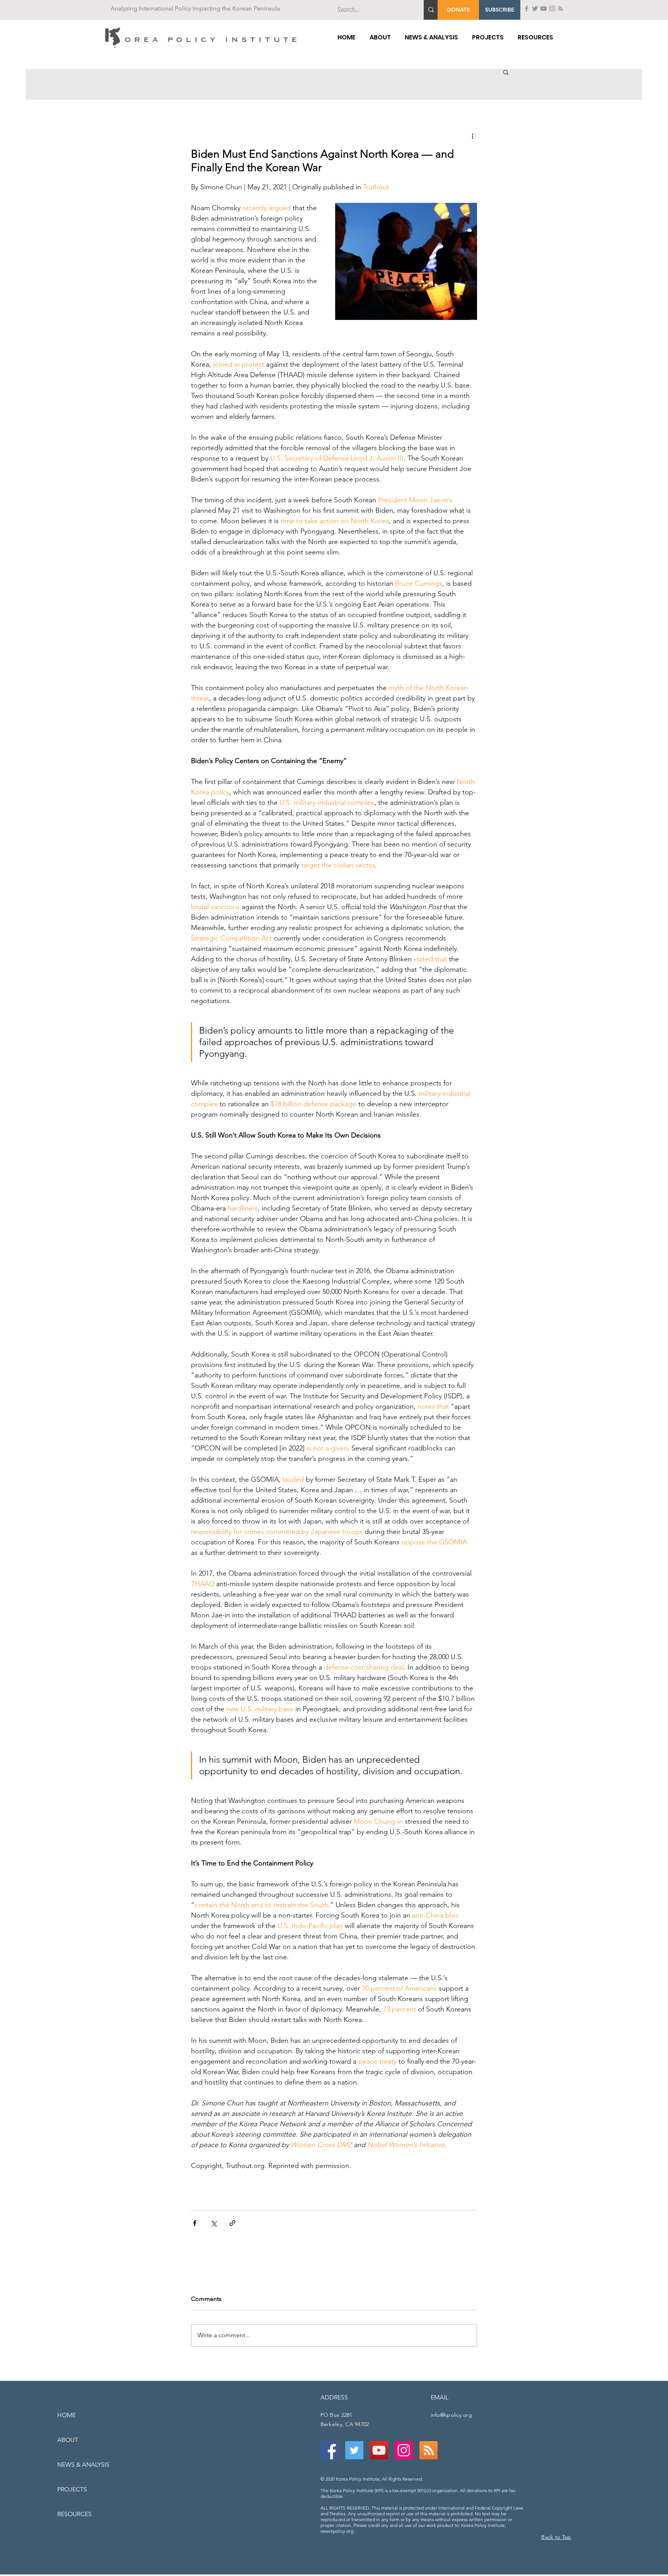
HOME (66, 2415)
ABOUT (68, 2440)
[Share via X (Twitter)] (214, 2223)
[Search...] (431, 10)
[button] (500, 10)
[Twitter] (535, 9)
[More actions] (472, 136)
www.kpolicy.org (337, 2531)
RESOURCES (74, 2514)
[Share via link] (233, 2223)
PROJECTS (72, 2489)
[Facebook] (527, 9)
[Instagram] (552, 9)
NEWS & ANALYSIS (83, 2465)
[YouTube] (544, 9)
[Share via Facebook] (195, 2223)
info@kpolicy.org (451, 2415)
